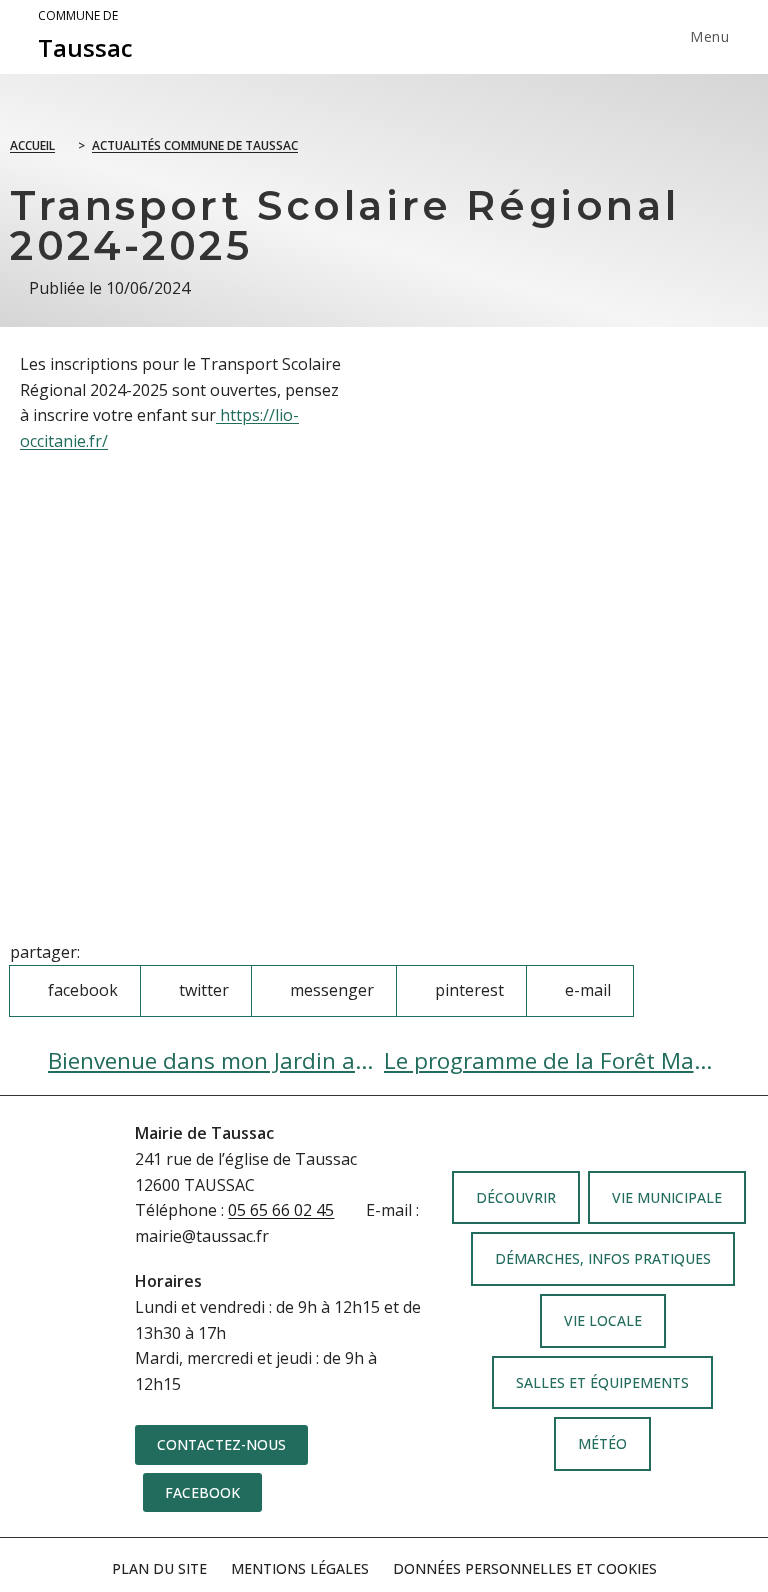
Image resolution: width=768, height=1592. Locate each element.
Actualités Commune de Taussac (195, 145)
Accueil (32, 145)
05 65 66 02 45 (281, 1210)
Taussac (85, 36)
